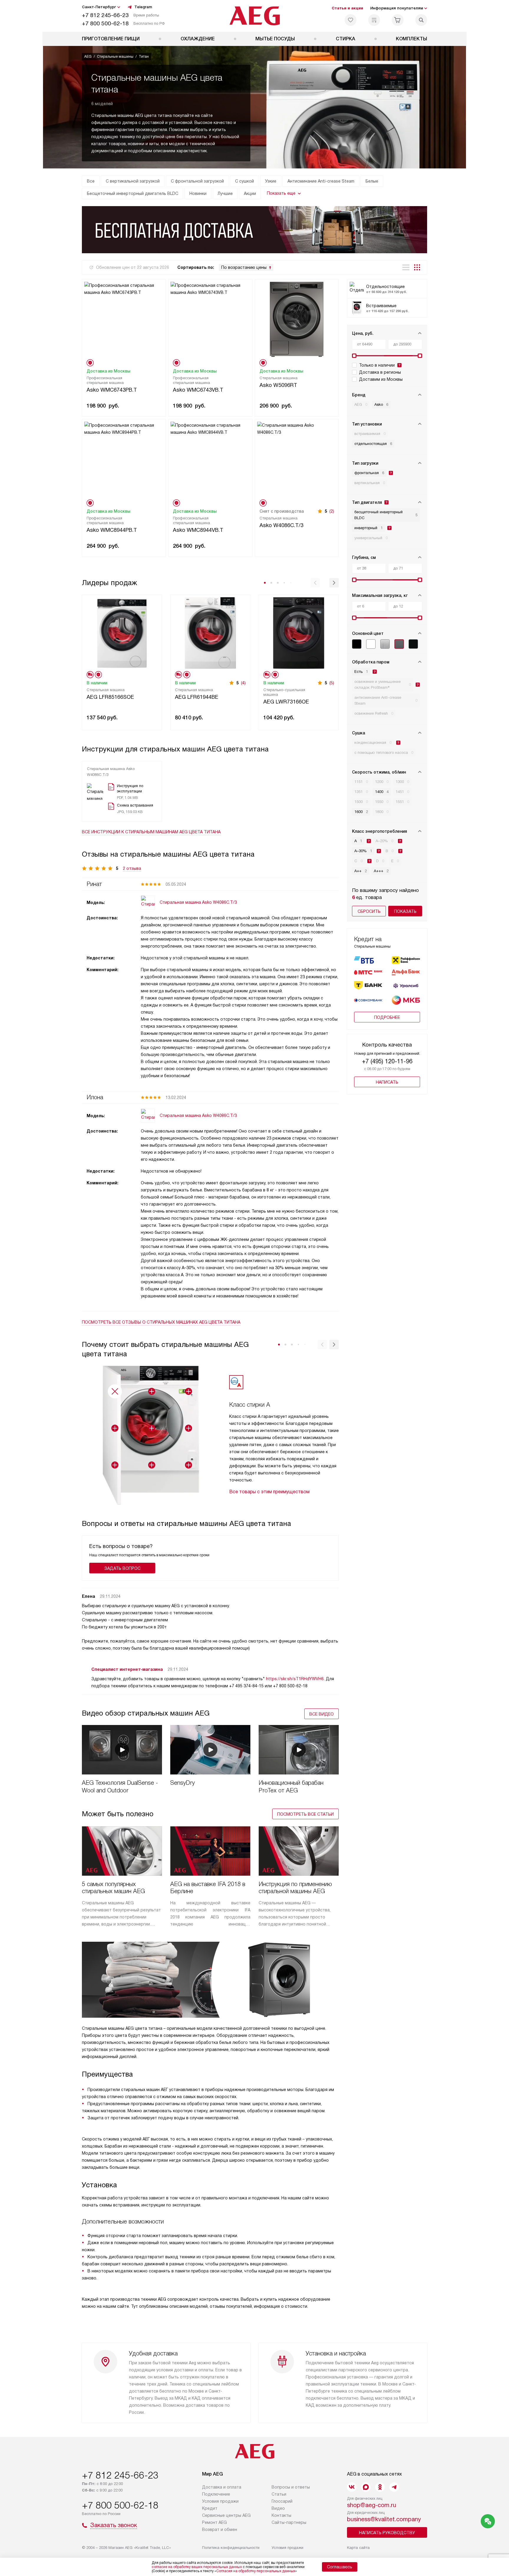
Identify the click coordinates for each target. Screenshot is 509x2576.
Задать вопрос (122, 1568)
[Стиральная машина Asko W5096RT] (297, 319)
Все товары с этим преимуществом (269, 1492)
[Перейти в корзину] (398, 20)
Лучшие (225, 193)
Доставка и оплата (222, 2487)
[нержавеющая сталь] (385, 644)
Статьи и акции (347, 8)
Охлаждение (198, 39)
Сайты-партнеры (289, 2522)
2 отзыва (132, 868)
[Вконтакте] (352, 2487)
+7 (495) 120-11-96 (387, 1061)
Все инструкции (151, 832)
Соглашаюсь (340, 2567)
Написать (387, 1082)
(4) (243, 683)
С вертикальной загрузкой (133, 181)
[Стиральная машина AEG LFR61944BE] (210, 632)
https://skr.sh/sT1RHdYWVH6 (295, 1679)
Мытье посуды (275, 39)
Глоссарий (282, 2501)
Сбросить (369, 911)
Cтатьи (279, 2494)
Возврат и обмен (220, 2529)
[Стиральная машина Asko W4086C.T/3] (297, 459)
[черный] (357, 644)
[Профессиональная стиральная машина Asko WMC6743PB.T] (124, 319)
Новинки (198, 193)
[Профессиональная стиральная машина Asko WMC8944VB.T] (210, 459)
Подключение (216, 2494)
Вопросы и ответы (291, 2487)
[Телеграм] (394, 2487)
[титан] (399, 644)
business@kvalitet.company (384, 2519)
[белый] (371, 644)
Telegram (143, 7)
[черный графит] (413, 644)
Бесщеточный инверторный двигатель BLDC (133, 193)
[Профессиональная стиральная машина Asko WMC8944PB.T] (124, 459)
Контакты (281, 2515)
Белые (372, 181)
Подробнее (387, 1017)
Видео (278, 2508)
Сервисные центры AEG (226, 2515)
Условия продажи (220, 2501)
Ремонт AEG (214, 2522)
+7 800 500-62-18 (105, 23)
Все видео (322, 1714)
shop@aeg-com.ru (372, 2505)
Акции (250, 193)
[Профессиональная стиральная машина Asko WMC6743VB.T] (210, 319)
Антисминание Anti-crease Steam (321, 181)
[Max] (366, 2487)
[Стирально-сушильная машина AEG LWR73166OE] (299, 632)
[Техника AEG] (255, 16)
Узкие (271, 181)
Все (91, 181)
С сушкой (244, 181)
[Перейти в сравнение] (374, 20)
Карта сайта (358, 2548)
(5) (332, 683)
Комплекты (412, 39)
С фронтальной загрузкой (197, 181)
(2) (332, 511)
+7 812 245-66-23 (105, 15)
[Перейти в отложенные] (351, 20)
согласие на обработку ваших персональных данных (197, 2567)
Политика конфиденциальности (231, 2548)
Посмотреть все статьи (305, 1814)
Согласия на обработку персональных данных (256, 2571)
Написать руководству (387, 2533)
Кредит (210, 2508)
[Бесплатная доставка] (254, 230)
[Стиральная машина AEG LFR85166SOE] (122, 632)
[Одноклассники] (380, 2487)
